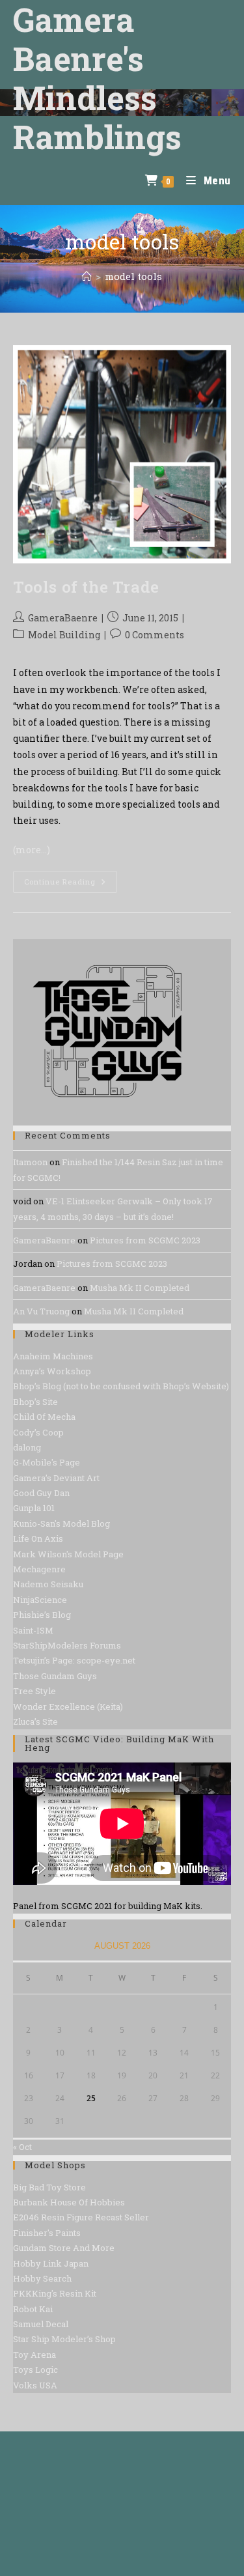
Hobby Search (42, 2278)
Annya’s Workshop (52, 1371)
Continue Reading (71, 884)
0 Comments (155, 635)
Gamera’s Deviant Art (56, 1478)
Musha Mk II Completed (140, 1288)
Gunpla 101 (34, 1508)
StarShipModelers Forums (67, 1645)
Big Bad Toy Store (49, 2187)
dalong (27, 1447)
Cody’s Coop (38, 1432)
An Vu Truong (41, 1311)
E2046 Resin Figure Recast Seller (81, 2217)
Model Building (64, 635)
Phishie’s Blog (42, 1615)
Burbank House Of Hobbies (69, 2202)
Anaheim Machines (53, 1356)
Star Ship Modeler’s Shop (64, 2339)
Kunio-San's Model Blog (61, 1523)
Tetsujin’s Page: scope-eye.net (74, 1660)
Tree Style (34, 1691)
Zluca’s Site (35, 1721)
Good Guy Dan (41, 1493)
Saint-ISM (33, 1630)
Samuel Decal (41, 2324)
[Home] (87, 276)
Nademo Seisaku (48, 1584)
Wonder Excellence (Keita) (68, 1706)
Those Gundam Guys (55, 1676)
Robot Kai (33, 2309)
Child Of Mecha (44, 1417)
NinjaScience (40, 1600)
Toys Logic (35, 2370)
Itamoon (30, 1162)
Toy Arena (34, 2355)
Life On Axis (38, 1538)
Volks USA (35, 2385)
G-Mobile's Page (47, 1462)
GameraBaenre (63, 618)
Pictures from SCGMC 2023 (145, 1240)
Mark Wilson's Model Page (68, 1554)
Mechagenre (39, 1569)
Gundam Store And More (64, 2248)
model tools (133, 276)
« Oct (22, 2147)
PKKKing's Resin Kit (55, 2293)
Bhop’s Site (35, 1402)
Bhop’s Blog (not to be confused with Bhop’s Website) (121, 1386)
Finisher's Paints (47, 2233)
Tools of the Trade (86, 587)
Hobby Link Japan (51, 2263)
